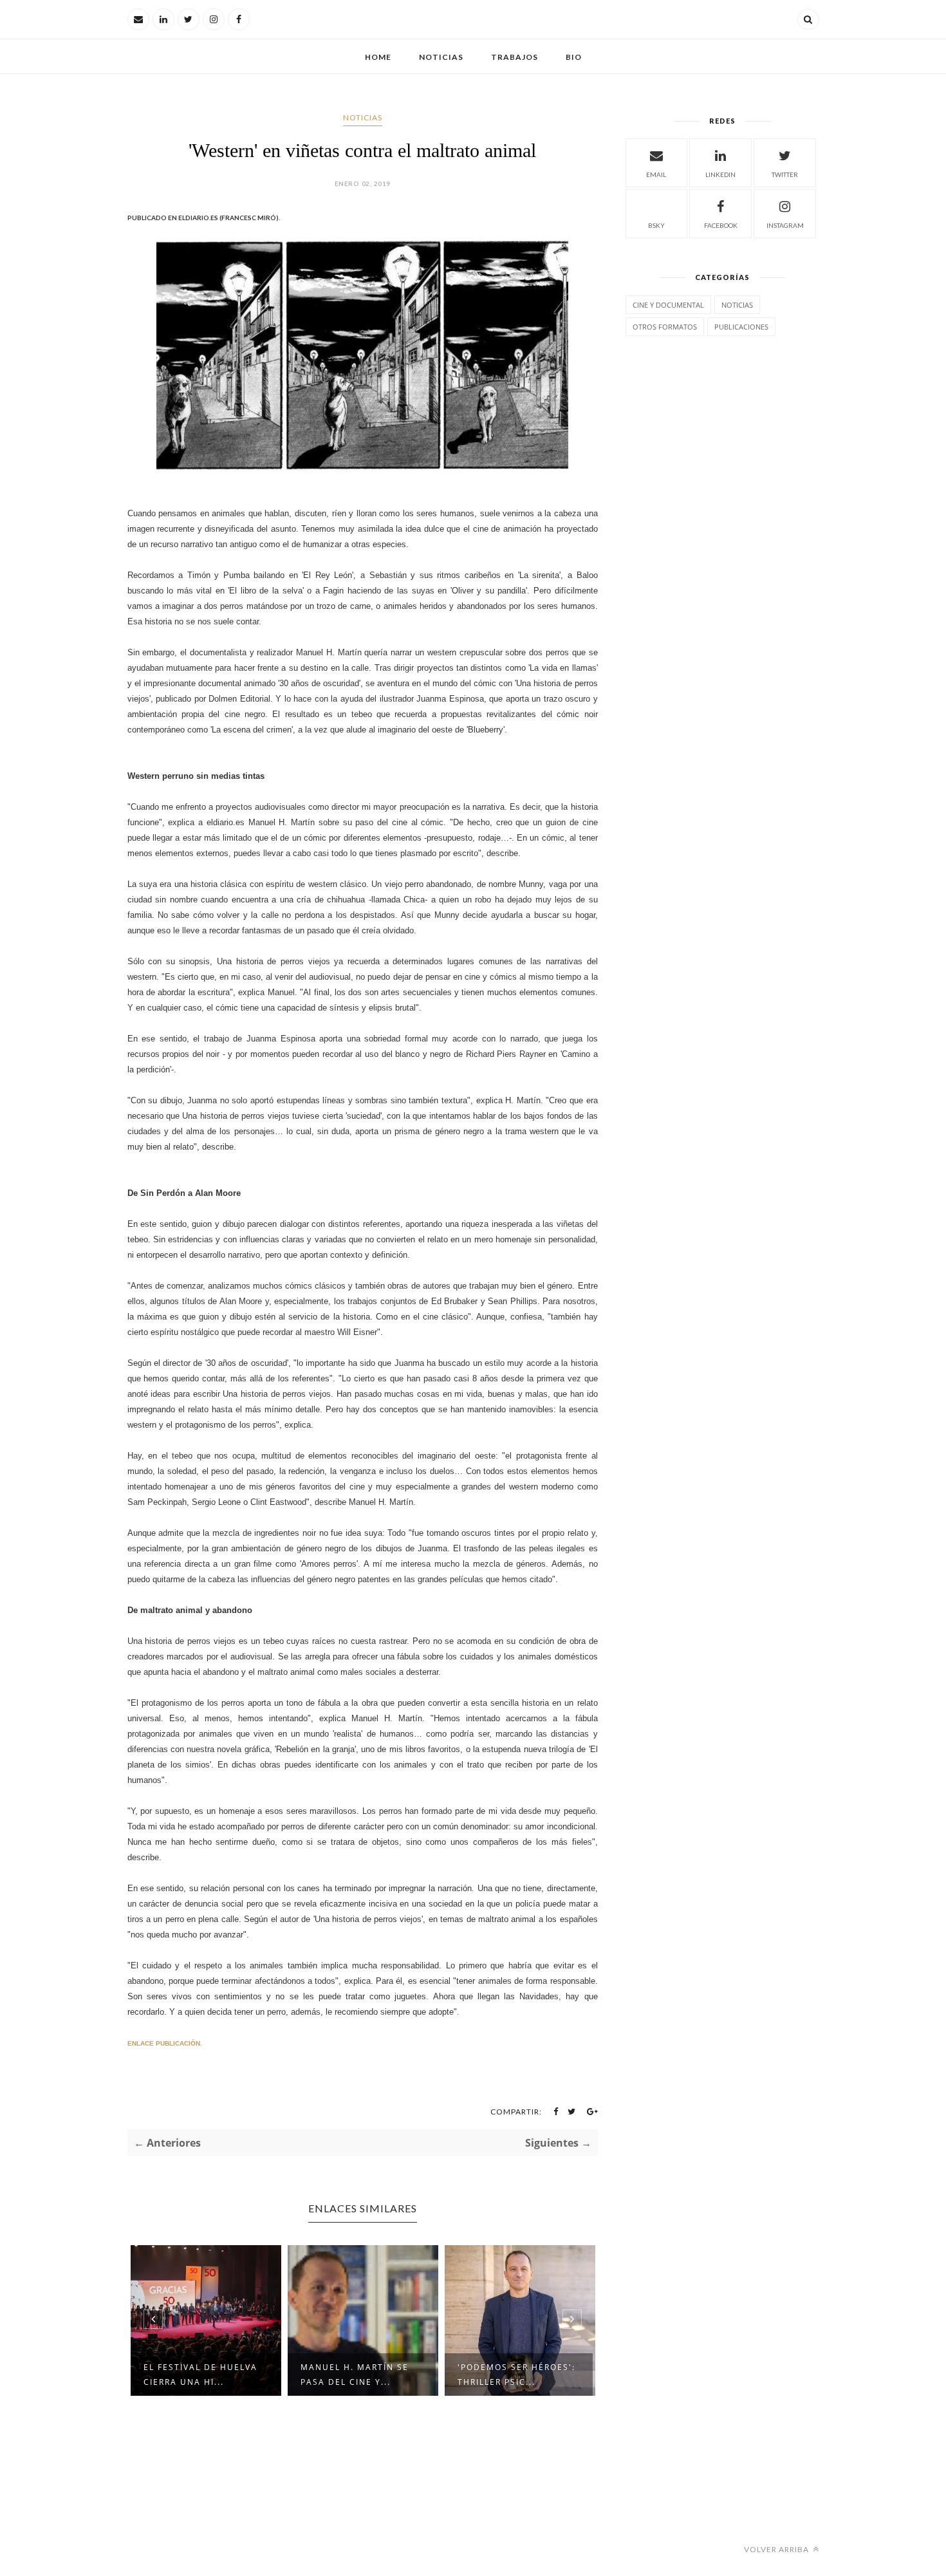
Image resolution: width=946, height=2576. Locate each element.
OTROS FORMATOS (665, 327)
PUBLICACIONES (741, 327)
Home (378, 57)
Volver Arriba (777, 2549)
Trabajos (515, 57)
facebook (721, 225)
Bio (574, 57)
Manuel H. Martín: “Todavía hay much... (543, 2375)
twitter (785, 174)
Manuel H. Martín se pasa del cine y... (228, 2375)
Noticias (441, 57)
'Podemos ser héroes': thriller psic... (390, 2375)
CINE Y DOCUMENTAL (668, 305)
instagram (785, 225)
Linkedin (720, 174)
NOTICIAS (363, 117)
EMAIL (656, 174)
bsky (656, 225)
